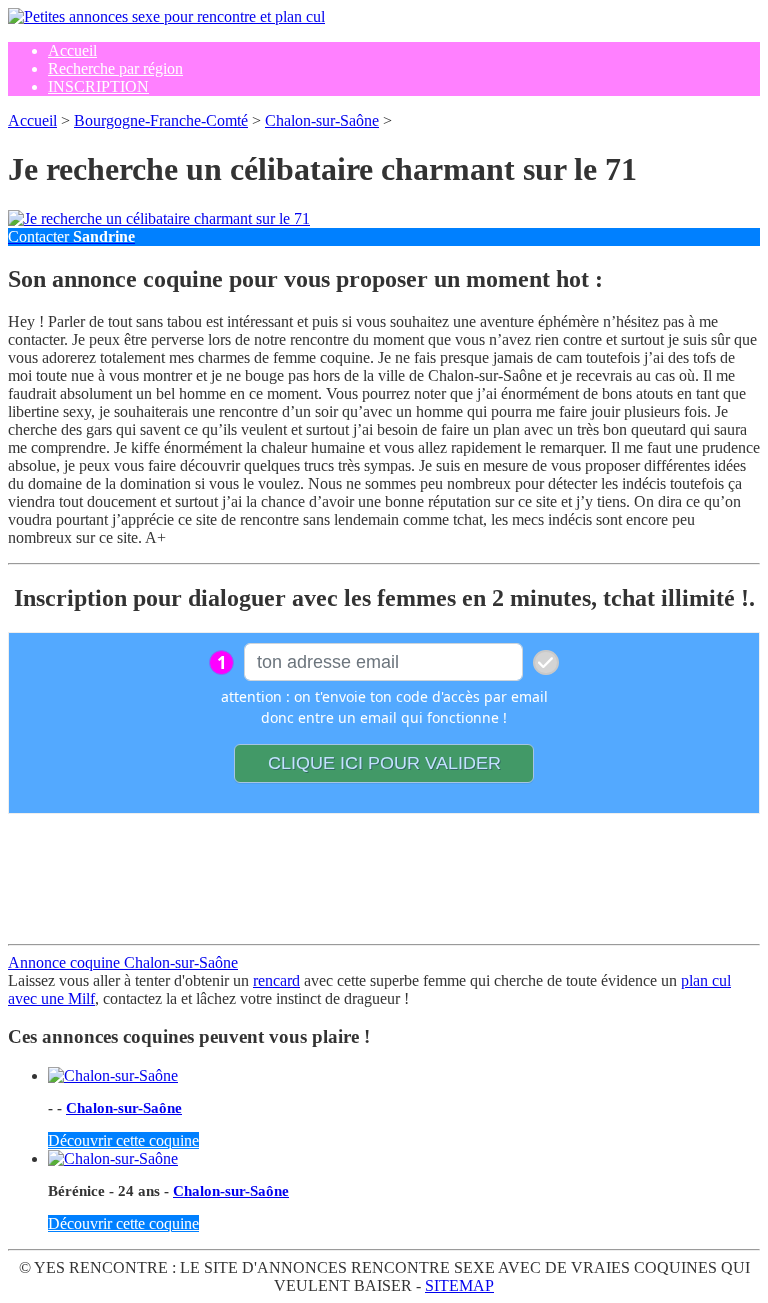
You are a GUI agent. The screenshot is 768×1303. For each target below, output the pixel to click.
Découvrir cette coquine (123, 1140)
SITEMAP (459, 1285)
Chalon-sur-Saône (322, 120)
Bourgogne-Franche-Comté (161, 120)
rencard (276, 980)
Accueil (32, 120)
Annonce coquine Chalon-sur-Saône (123, 962)
